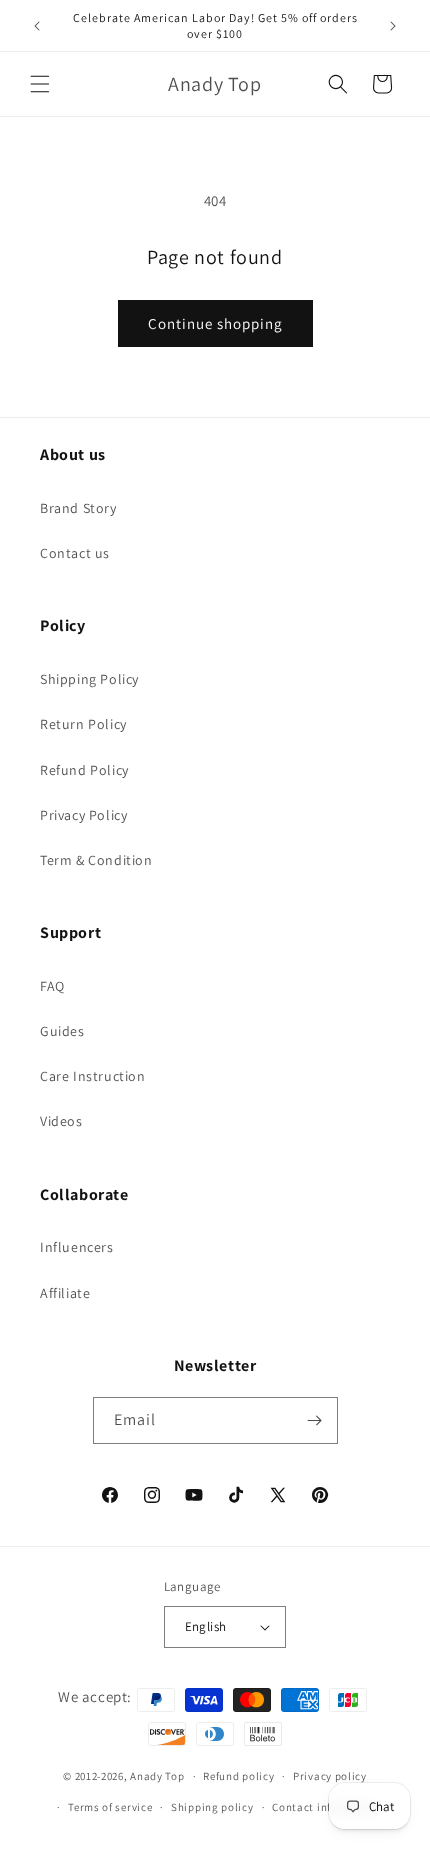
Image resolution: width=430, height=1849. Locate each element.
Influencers (77, 1247)
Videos (61, 1121)
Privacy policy (330, 1776)
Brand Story (78, 508)
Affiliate (65, 1293)
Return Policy (83, 724)
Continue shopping (215, 323)
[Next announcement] (393, 26)
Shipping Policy (89, 679)
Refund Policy (84, 770)
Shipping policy (212, 1807)
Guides (62, 1031)
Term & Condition (96, 860)
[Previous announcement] (37, 26)
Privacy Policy (83, 815)
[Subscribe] (315, 1420)
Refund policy (238, 1776)
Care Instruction (93, 1076)
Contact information (326, 1807)
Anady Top (157, 1776)
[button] (40, 84)
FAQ (52, 986)
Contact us (75, 553)
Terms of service (110, 1807)
